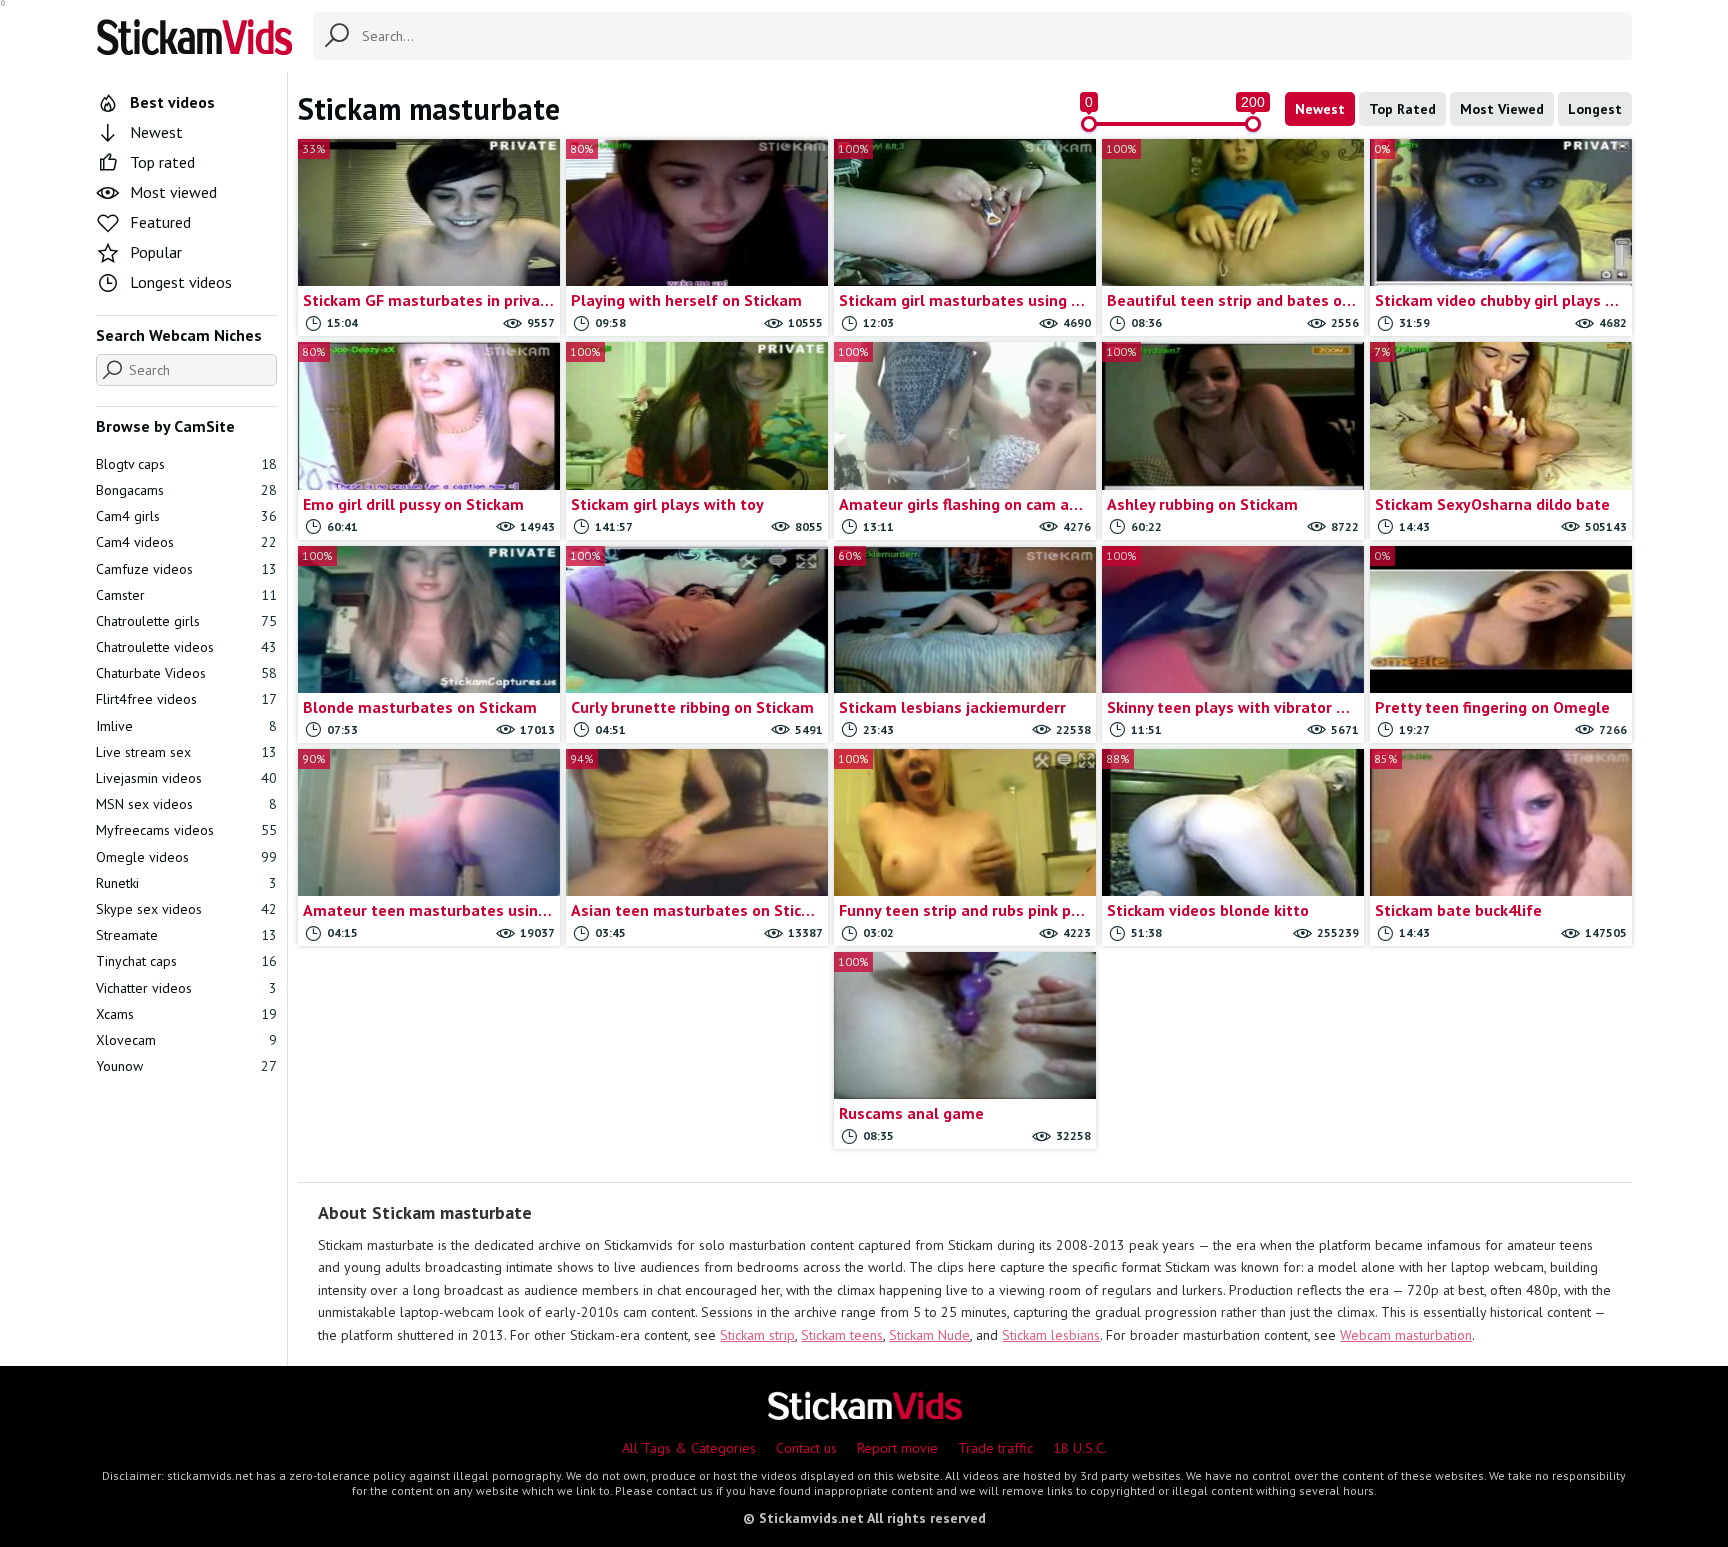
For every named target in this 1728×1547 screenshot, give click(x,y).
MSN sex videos (186, 804)
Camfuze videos (186, 569)
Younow (186, 1066)
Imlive (186, 726)
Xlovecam (186, 1040)
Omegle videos (186, 857)
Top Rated (1402, 109)
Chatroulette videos (186, 647)
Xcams (186, 1014)
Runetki (186, 883)
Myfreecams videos (186, 830)
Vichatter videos (186, 988)
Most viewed (173, 192)
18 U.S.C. (1080, 1448)
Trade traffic (995, 1448)
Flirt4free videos (186, 699)
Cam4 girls (186, 516)
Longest (1595, 109)
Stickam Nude (929, 1335)
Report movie (897, 1448)
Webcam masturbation (1406, 1335)
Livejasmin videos (186, 778)
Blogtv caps (186, 464)
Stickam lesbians (1051, 1335)
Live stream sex (186, 752)
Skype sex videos (186, 909)
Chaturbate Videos (186, 673)
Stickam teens (842, 1335)
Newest (1320, 109)
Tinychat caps (186, 961)
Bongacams (186, 490)
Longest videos (181, 282)
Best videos (172, 102)
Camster (186, 595)
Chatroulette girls (186, 621)
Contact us (806, 1448)
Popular (156, 252)
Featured (160, 222)
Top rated (162, 162)
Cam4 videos (186, 542)
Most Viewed (1502, 109)
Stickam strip (757, 1335)
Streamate (186, 935)
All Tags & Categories (689, 1448)
